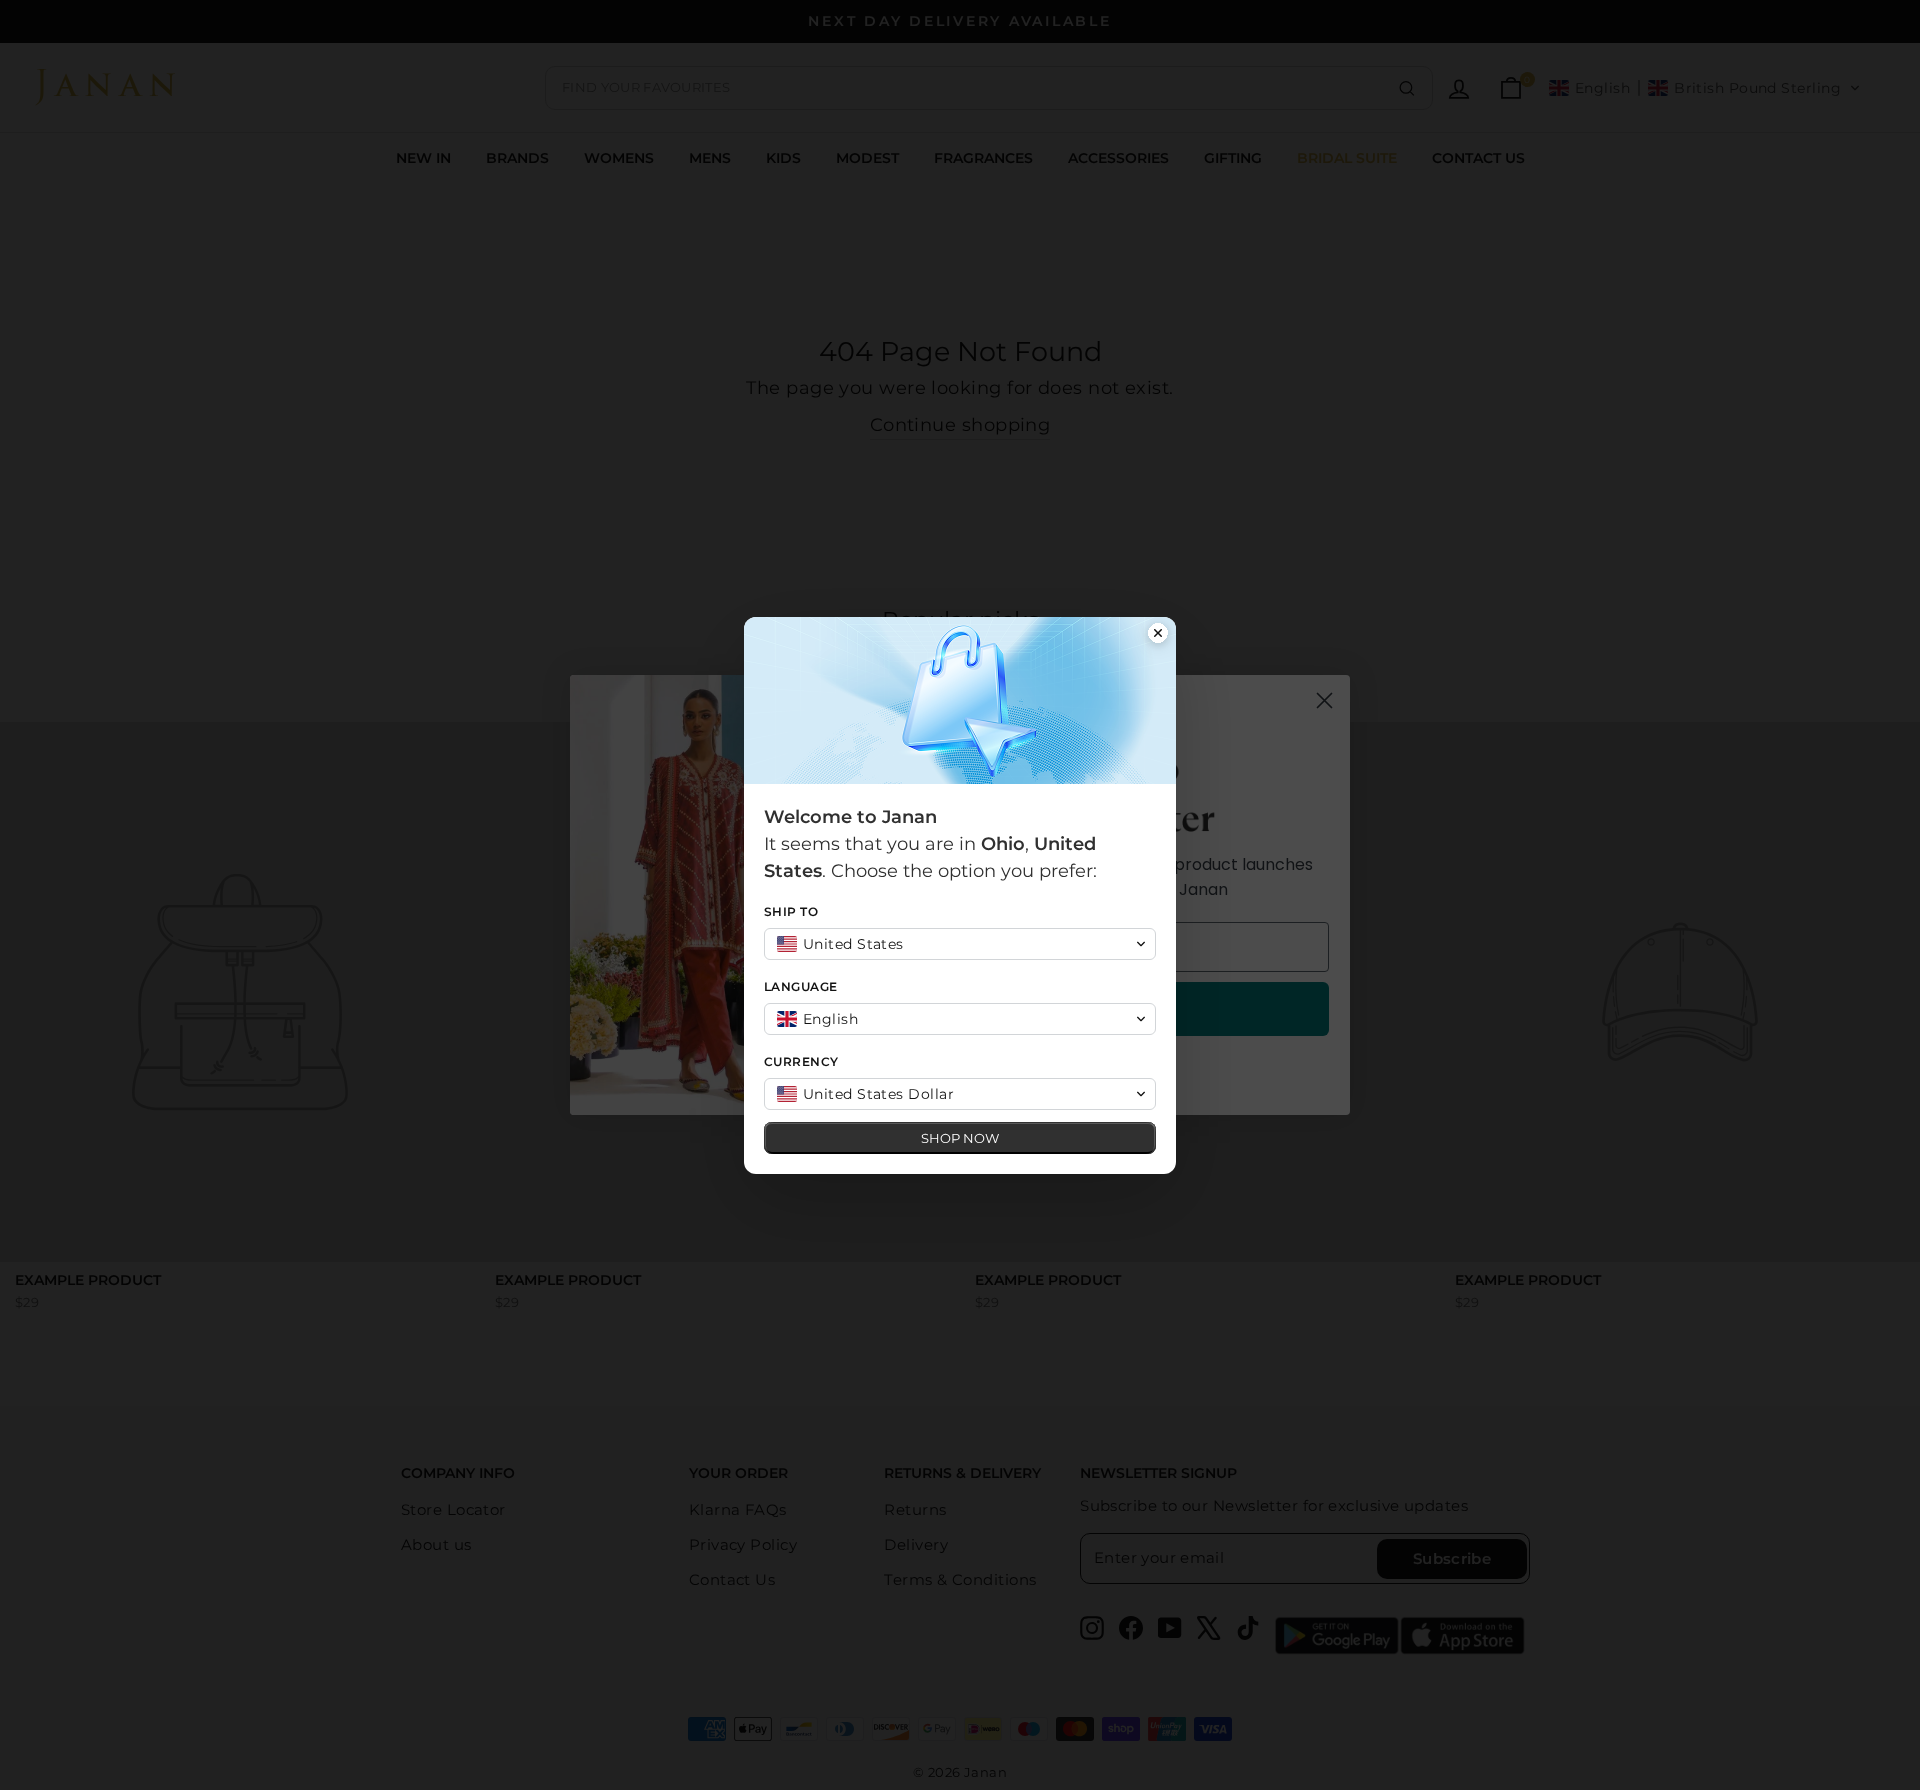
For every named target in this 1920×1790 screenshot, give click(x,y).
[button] (960, 944)
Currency (801, 1061)
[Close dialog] (1158, 635)
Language (801, 986)
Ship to (791, 911)
